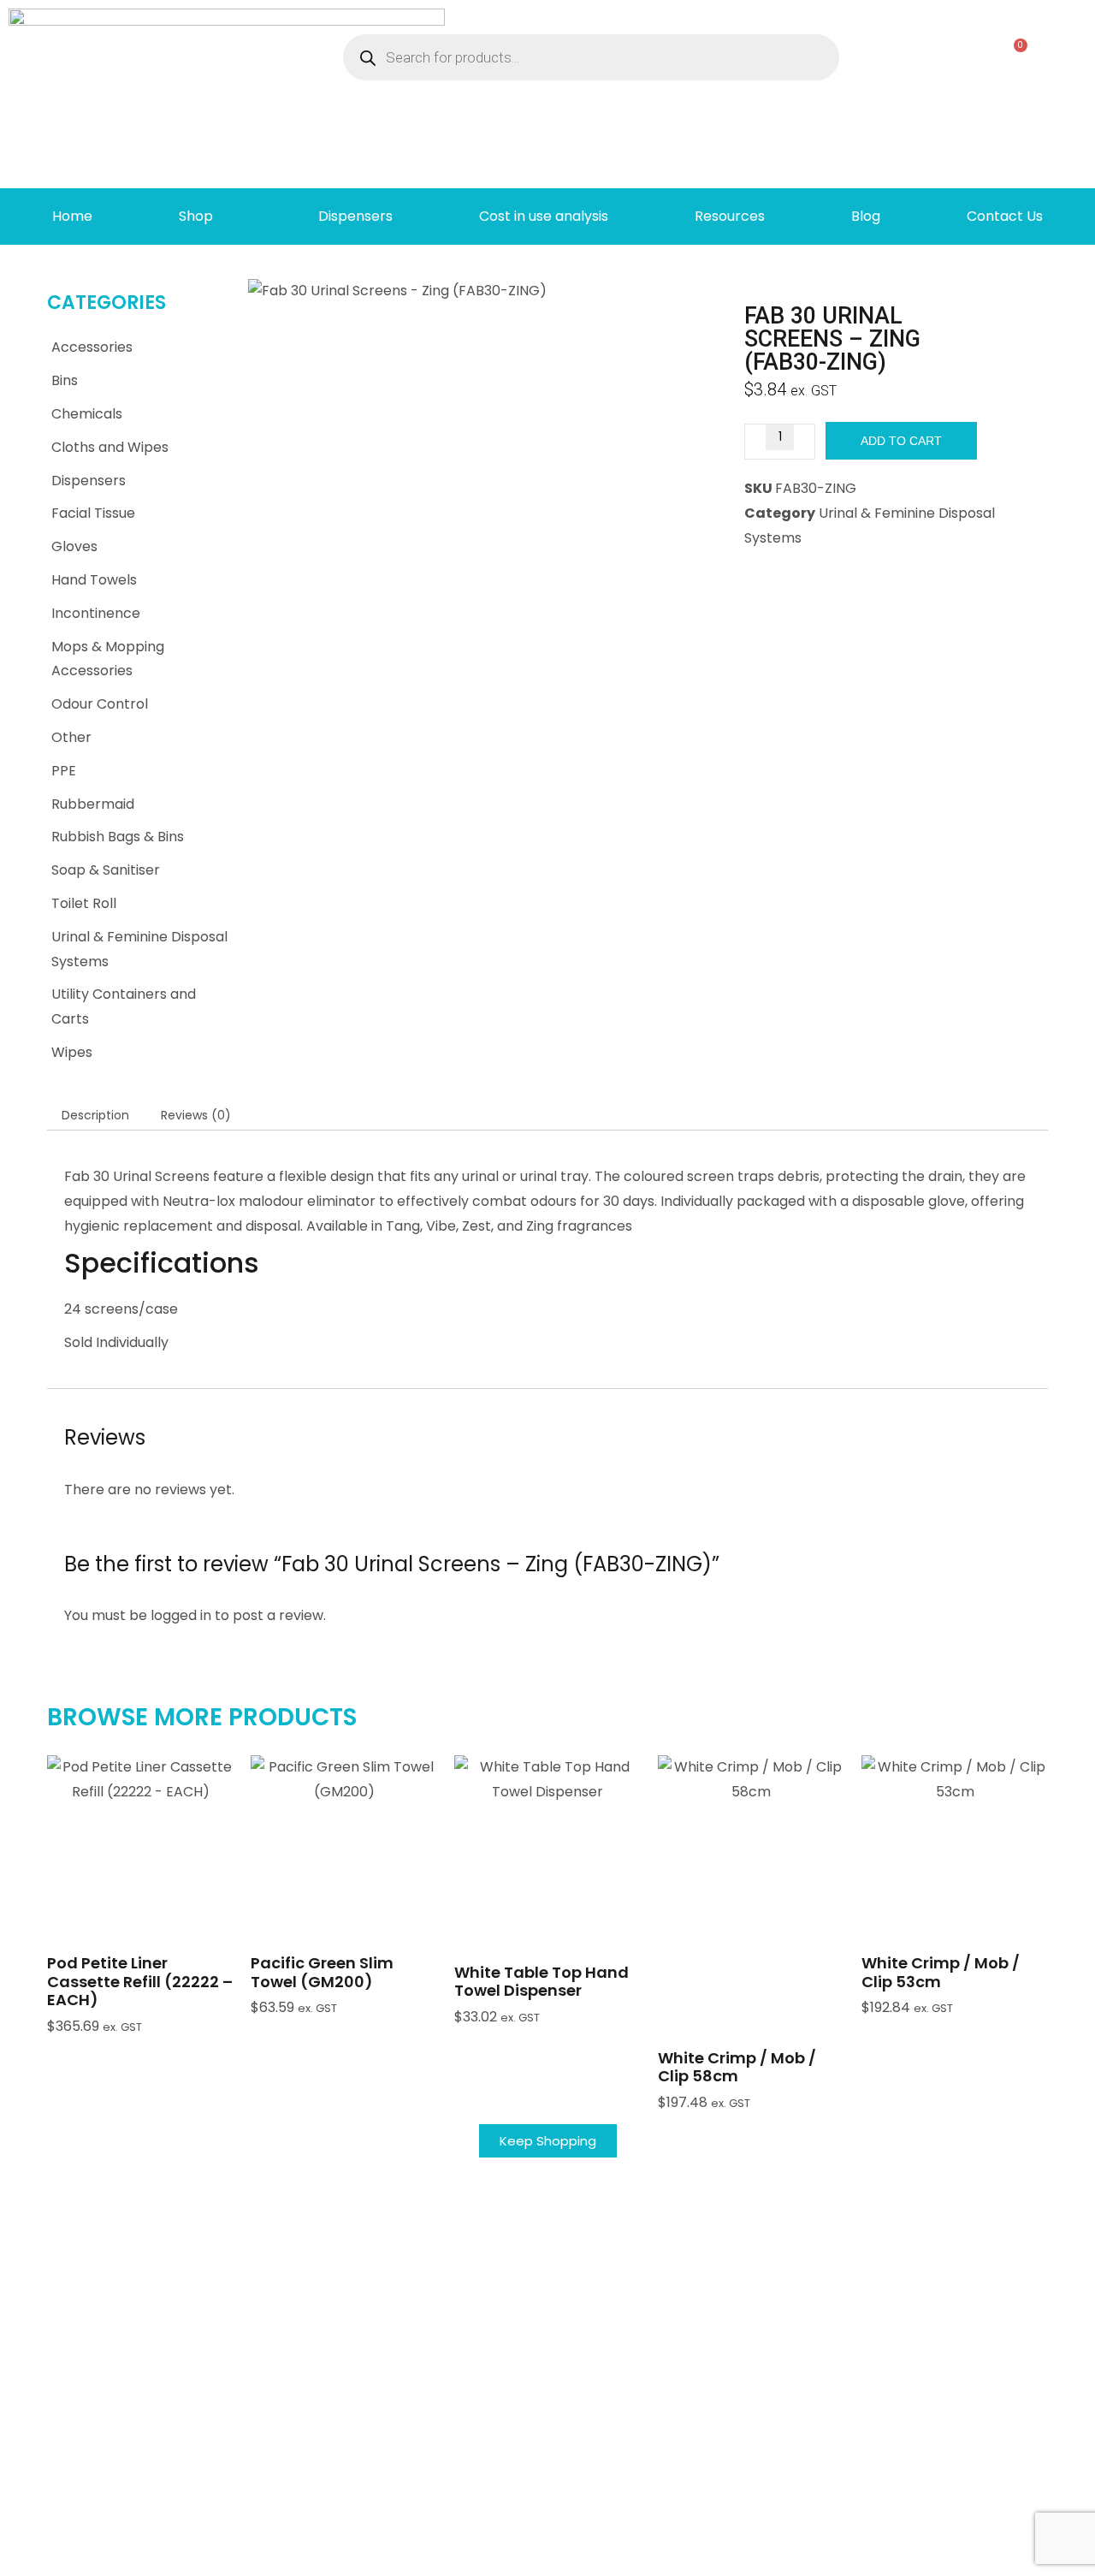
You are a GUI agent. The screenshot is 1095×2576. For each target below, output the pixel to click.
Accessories (92, 347)
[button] (140, 1889)
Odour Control (100, 704)
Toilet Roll (84, 903)
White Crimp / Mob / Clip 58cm (737, 2067)
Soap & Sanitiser (106, 870)
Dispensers (355, 216)
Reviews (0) (196, 1115)
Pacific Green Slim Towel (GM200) (322, 1972)
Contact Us (1005, 216)
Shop (196, 216)
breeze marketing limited (137, 2556)
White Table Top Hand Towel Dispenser (542, 1982)
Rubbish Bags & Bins (118, 837)
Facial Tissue (93, 513)
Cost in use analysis (544, 216)
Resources (730, 216)
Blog (866, 216)
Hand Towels (94, 580)
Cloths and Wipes (110, 447)
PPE (64, 771)
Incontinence (96, 613)
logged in (181, 1615)
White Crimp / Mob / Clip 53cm (941, 1972)
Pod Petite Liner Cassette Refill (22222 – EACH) (140, 1981)
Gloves (74, 546)
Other (71, 737)
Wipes (72, 1052)
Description (95, 1115)
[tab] (95, 1115)
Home (72, 216)
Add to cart (901, 441)
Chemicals (87, 414)
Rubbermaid (93, 804)
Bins (65, 380)
